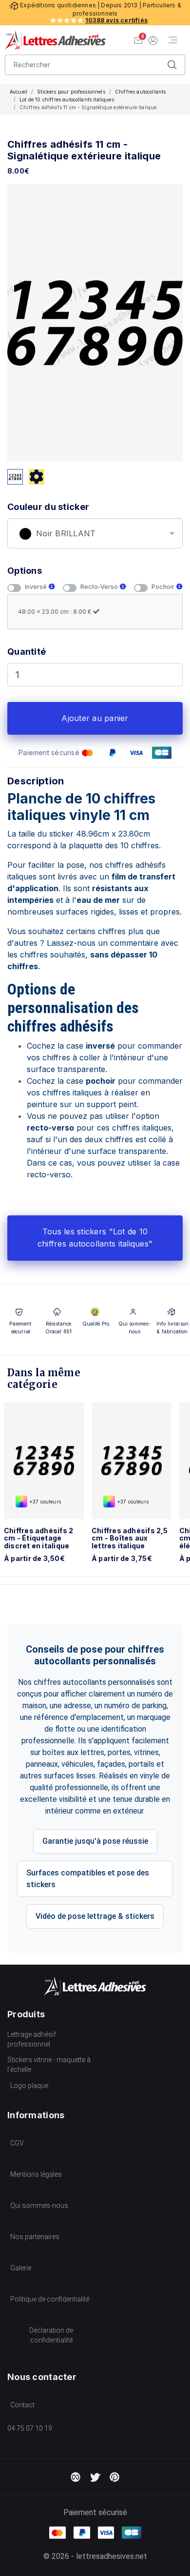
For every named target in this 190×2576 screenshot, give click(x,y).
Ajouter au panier (95, 718)
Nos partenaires (35, 2237)
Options (25, 571)
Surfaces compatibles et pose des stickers (88, 1879)
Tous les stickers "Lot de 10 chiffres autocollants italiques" (95, 1238)
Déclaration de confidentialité (51, 2335)
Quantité (27, 652)
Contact (22, 2405)
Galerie (21, 2268)
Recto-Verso (100, 587)
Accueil (19, 92)
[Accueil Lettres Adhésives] (55, 40)
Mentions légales (36, 2174)
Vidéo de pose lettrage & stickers (95, 1916)
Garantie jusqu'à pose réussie (95, 1841)
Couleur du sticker (48, 507)
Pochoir (164, 587)
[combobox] (95, 533)
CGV (17, 2143)
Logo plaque (29, 2086)
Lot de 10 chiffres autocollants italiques (67, 99)
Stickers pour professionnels (71, 92)
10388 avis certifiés (116, 20)
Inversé (37, 587)
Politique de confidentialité (50, 2299)
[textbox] (95, 534)
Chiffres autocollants (140, 92)
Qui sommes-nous (39, 2205)
